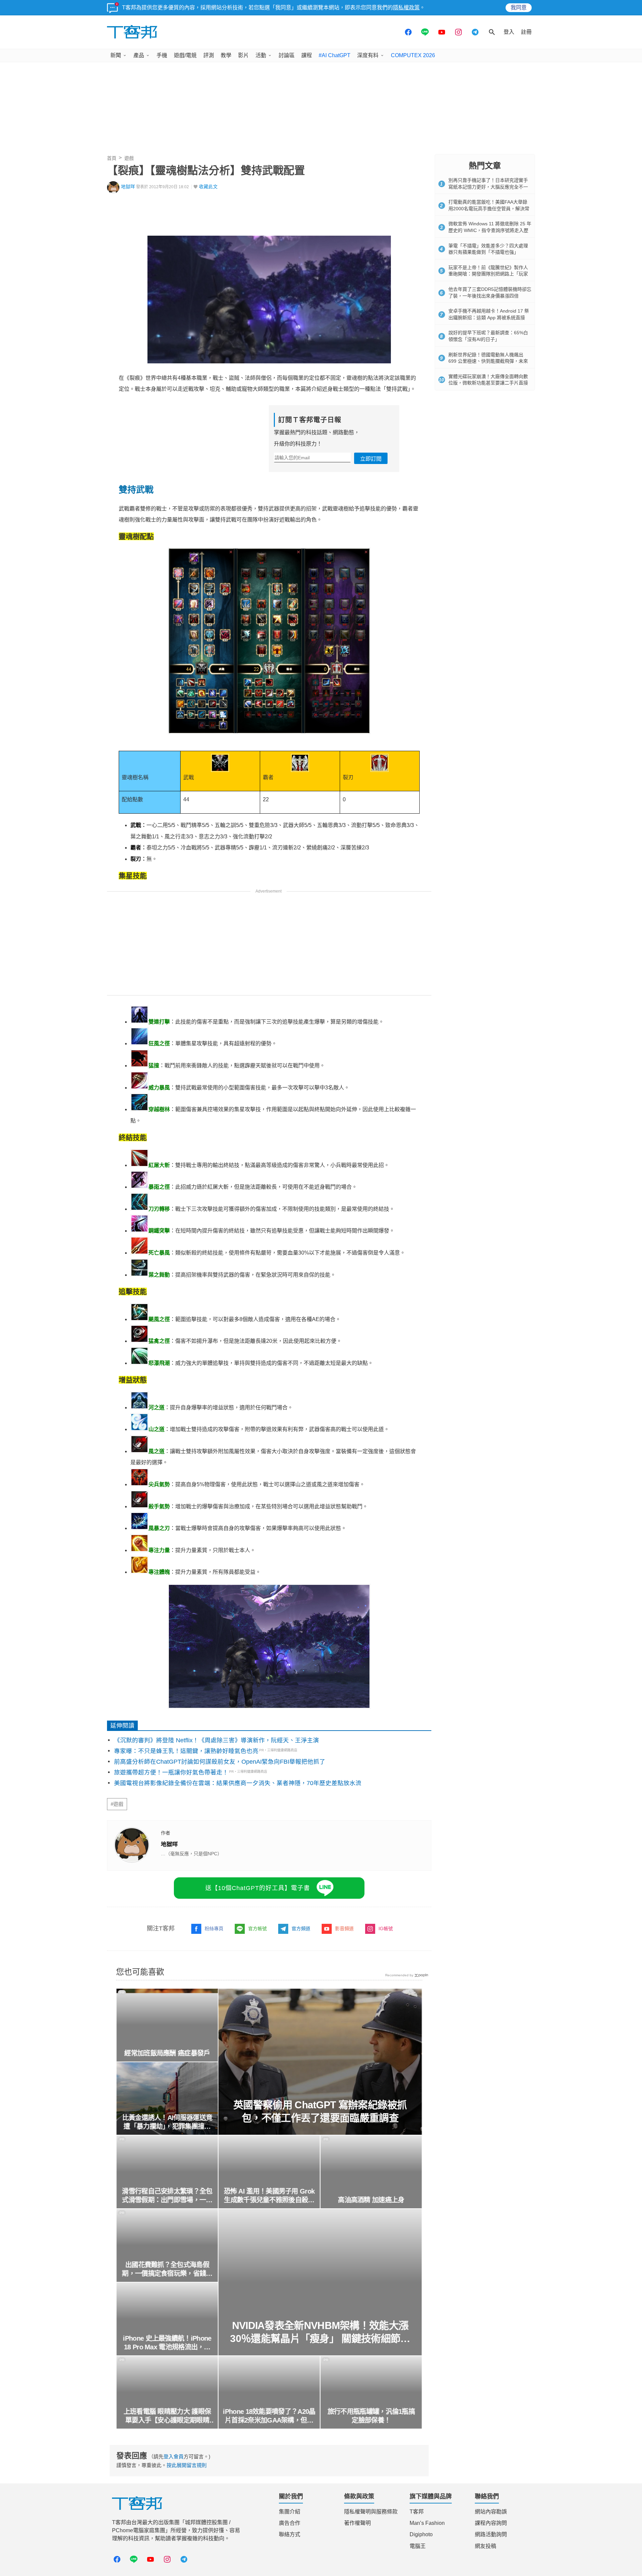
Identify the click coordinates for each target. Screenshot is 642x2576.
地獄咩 (128, 187)
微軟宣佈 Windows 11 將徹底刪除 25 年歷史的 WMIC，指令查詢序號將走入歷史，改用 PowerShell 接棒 (490, 230)
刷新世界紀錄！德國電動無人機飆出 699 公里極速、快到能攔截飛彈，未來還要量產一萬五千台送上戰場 (488, 361)
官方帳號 (257, 1928)
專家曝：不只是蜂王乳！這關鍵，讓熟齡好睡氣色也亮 (186, 1751)
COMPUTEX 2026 (413, 55)
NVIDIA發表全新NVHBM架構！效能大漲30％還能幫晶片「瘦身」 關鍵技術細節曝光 (320, 2332)
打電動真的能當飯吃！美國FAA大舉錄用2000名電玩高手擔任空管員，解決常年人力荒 (489, 208)
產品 (139, 55)
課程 (307, 55)
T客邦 (417, 2512)
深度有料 (368, 55)
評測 (209, 55)
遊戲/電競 (185, 55)
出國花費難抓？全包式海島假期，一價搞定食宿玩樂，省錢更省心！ (167, 2269)
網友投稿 (486, 2546)
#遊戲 (117, 1804)
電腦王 (418, 2546)
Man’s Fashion (427, 2523)
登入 (509, 32)
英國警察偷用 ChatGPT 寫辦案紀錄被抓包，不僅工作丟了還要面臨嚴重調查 (320, 2111)
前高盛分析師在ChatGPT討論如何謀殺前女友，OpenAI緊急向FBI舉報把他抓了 (220, 1762)
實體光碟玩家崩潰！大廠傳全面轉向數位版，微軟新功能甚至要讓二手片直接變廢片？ (488, 383)
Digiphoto (421, 2534)
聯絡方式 (290, 2534)
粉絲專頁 (214, 1928)
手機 (162, 55)
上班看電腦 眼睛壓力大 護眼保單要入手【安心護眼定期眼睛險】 (167, 2416)
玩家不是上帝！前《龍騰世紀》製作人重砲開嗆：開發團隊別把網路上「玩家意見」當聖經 (488, 274)
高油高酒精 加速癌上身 (371, 2200)
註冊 (526, 32)
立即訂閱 (371, 459)
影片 (243, 55)
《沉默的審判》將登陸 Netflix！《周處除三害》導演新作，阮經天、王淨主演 (217, 1740)
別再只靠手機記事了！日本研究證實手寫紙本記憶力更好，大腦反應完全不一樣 (488, 187)
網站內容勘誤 (491, 2512)
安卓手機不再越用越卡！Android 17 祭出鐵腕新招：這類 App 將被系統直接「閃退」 (489, 317)
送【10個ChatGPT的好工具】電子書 (258, 1888)
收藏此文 (208, 187)
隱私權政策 (406, 8)
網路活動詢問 (491, 2534)
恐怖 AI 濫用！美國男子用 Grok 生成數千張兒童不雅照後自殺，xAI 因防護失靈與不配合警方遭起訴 (269, 2196)
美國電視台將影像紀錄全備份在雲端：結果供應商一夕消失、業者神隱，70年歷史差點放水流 (238, 1783)
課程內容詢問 (491, 2523)
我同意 (519, 8)
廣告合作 (290, 2523)
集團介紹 (290, 2512)
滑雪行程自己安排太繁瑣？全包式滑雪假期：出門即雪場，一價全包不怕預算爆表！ (167, 2196)
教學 (226, 55)
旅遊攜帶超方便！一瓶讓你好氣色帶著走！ (171, 1772)
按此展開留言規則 (187, 2465)
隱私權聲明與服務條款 (371, 2512)
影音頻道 (344, 1928)
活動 (261, 55)
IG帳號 (386, 1928)
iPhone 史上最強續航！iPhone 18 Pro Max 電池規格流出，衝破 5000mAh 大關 (167, 2343)
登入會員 (174, 2456)
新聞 (116, 55)
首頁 (112, 158)
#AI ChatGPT (335, 55)
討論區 (287, 55)
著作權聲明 (357, 2523)
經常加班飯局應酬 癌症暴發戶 (167, 2053)
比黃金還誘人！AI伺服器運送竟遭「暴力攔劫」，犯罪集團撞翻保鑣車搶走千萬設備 (167, 2122)
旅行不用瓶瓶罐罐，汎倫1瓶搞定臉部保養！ (371, 2416)
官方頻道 (301, 1928)
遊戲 (129, 158)
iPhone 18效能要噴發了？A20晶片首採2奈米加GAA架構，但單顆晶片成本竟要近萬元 (269, 2416)
